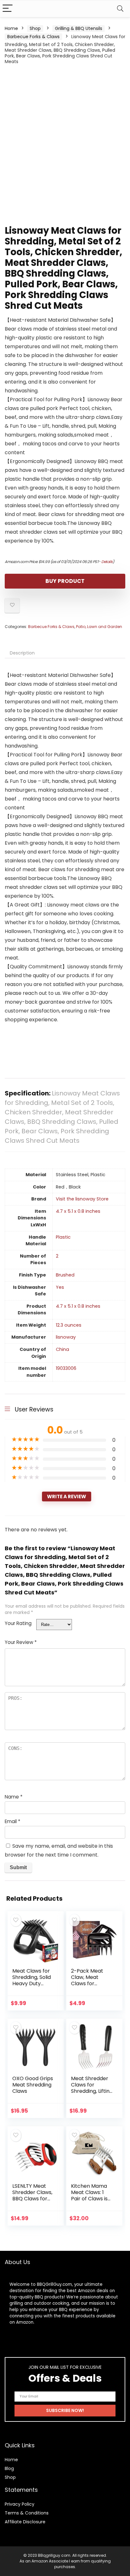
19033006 (66, 1368)
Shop (35, 28)
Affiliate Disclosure (25, 2522)
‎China (62, 1349)
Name (14, 1797)
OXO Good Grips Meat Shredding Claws (33, 2085)
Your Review (21, 1642)
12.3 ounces (69, 1325)
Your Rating (18, 1623)
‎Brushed (65, 1275)
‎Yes (60, 1287)
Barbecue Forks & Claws (33, 37)
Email (12, 1821)
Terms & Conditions (27, 2513)
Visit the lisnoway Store (82, 1199)
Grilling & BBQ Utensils (79, 28)
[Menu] (8, 9)
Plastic (63, 1237)
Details (107, 562)
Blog (9, 2468)
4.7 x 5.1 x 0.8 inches (78, 1211)
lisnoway (66, 1337)
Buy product (65, 581)
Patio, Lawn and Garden (99, 627)
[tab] (65, 653)
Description (22, 653)
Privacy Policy (20, 2504)
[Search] (120, 9)
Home (11, 28)
